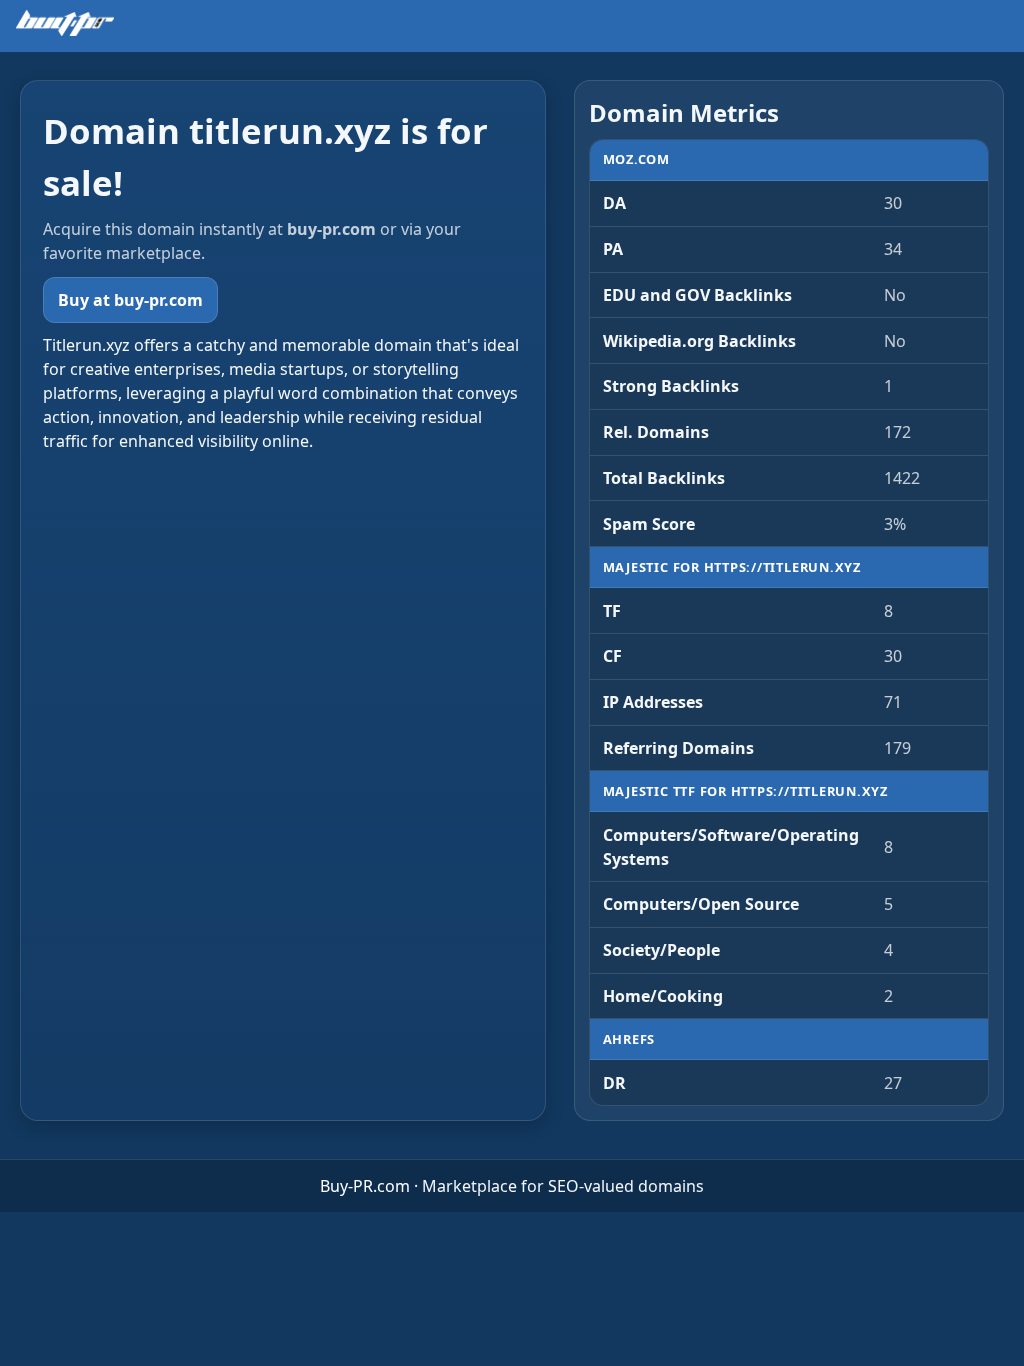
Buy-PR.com (365, 1186)
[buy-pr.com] (65, 23)
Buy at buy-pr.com (130, 300)
